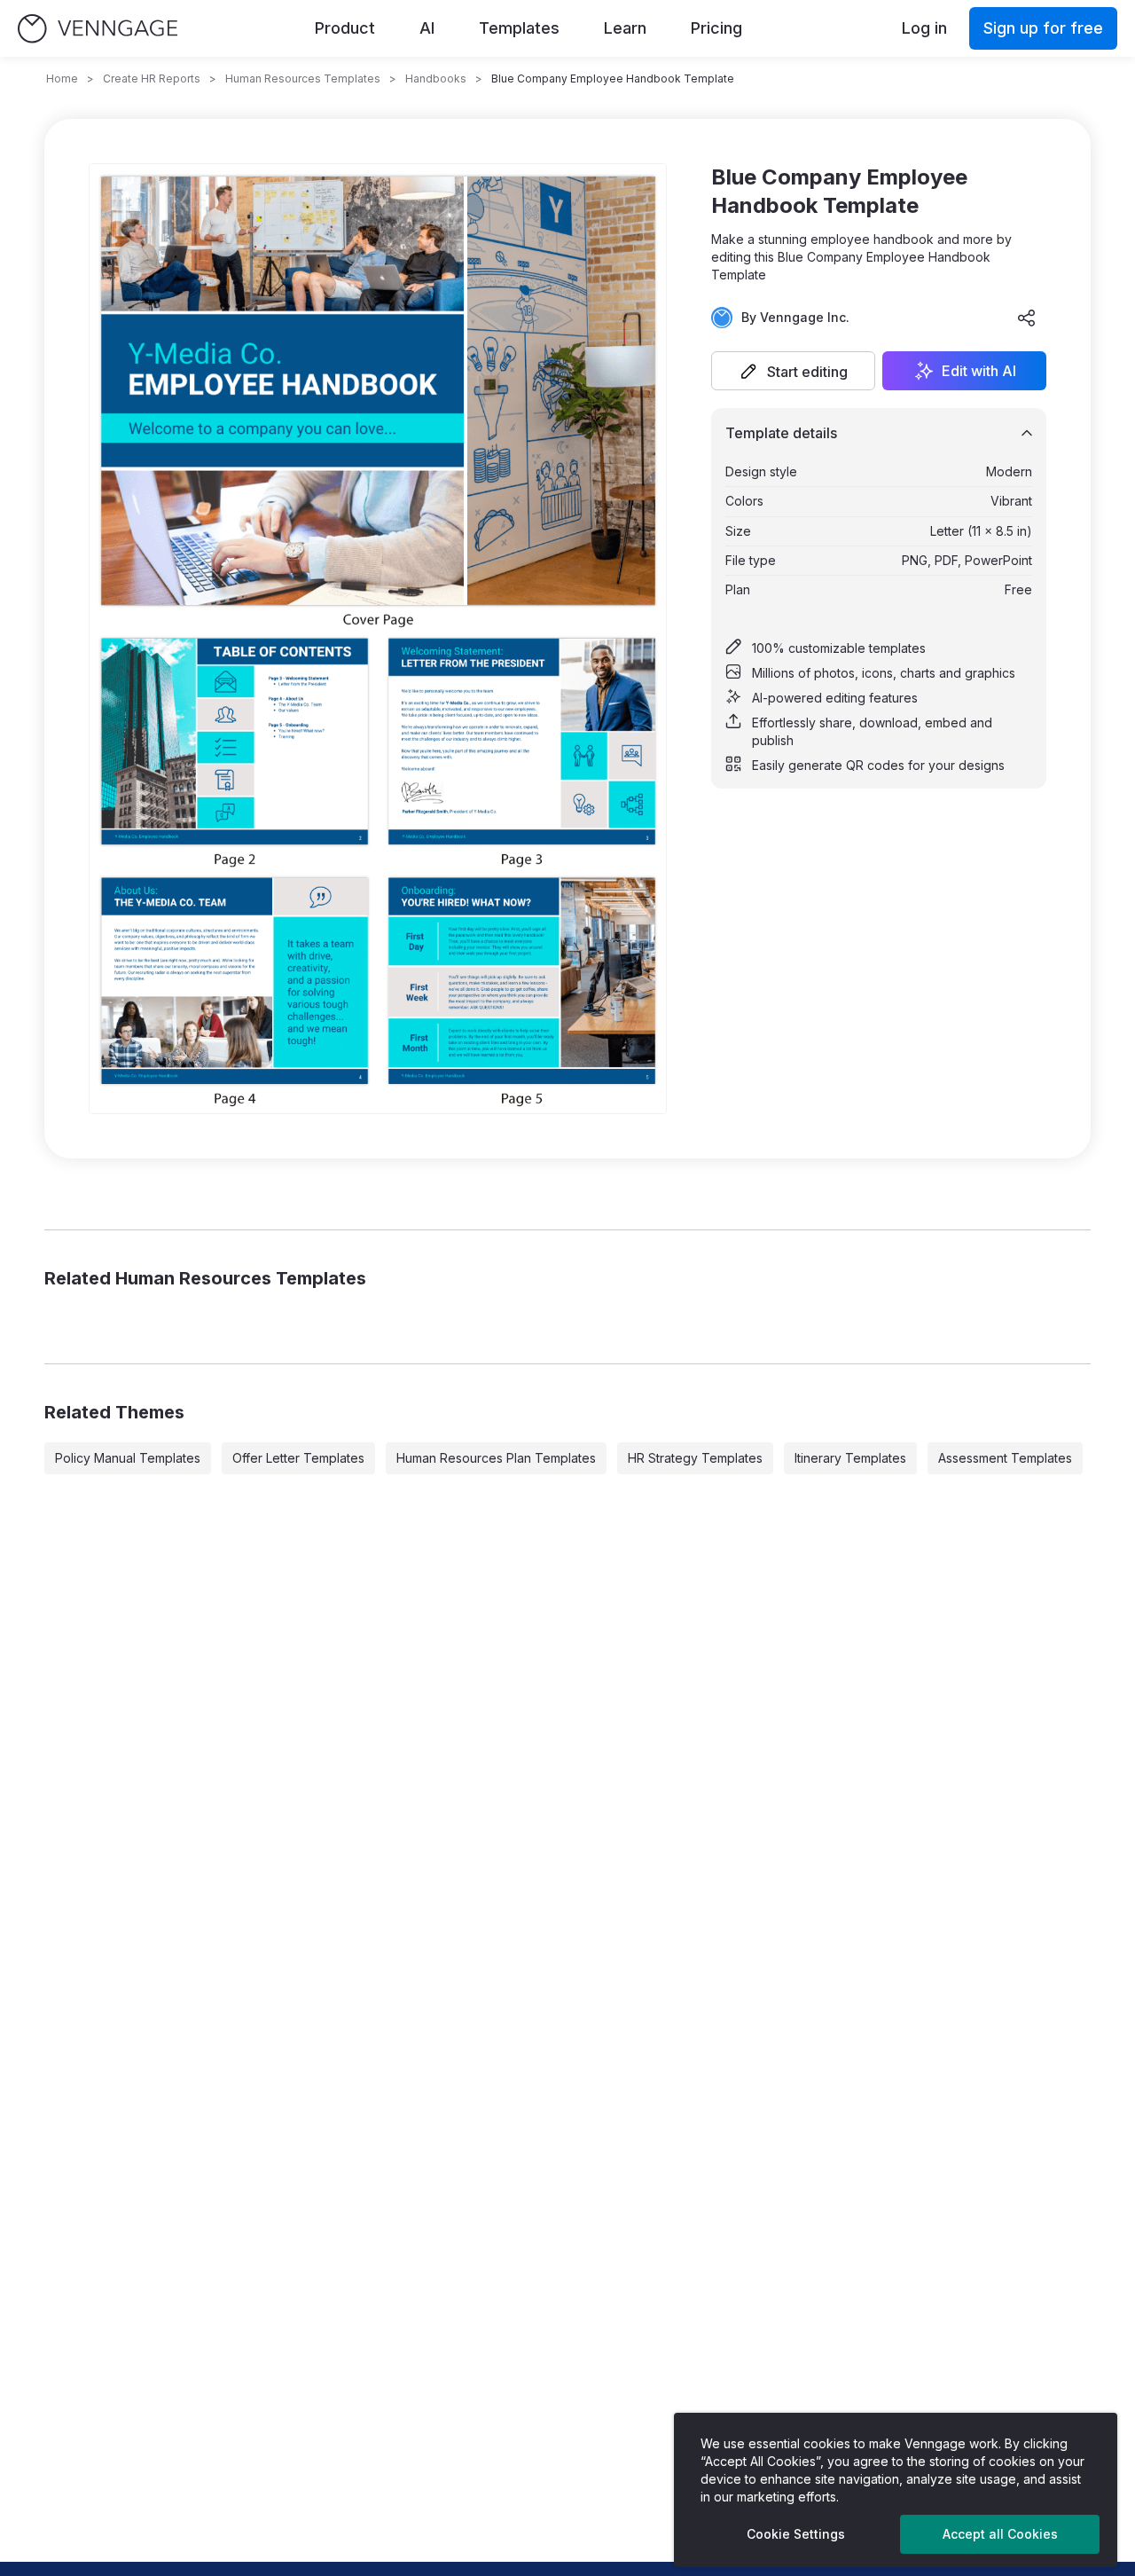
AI (427, 28)
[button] (793, 371)
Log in (924, 28)
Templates (519, 28)
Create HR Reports (152, 79)
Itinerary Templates (850, 1458)
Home (62, 79)
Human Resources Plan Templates (496, 1458)
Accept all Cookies (1000, 2534)
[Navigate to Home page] (98, 29)
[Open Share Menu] (1027, 318)
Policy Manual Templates (128, 1458)
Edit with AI (979, 371)
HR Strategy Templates (695, 1458)
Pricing (716, 28)
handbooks (436, 79)
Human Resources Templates (303, 79)
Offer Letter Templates (298, 1458)
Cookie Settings (796, 2534)
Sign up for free (1043, 28)
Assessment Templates (1005, 1458)
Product (345, 28)
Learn (625, 28)
